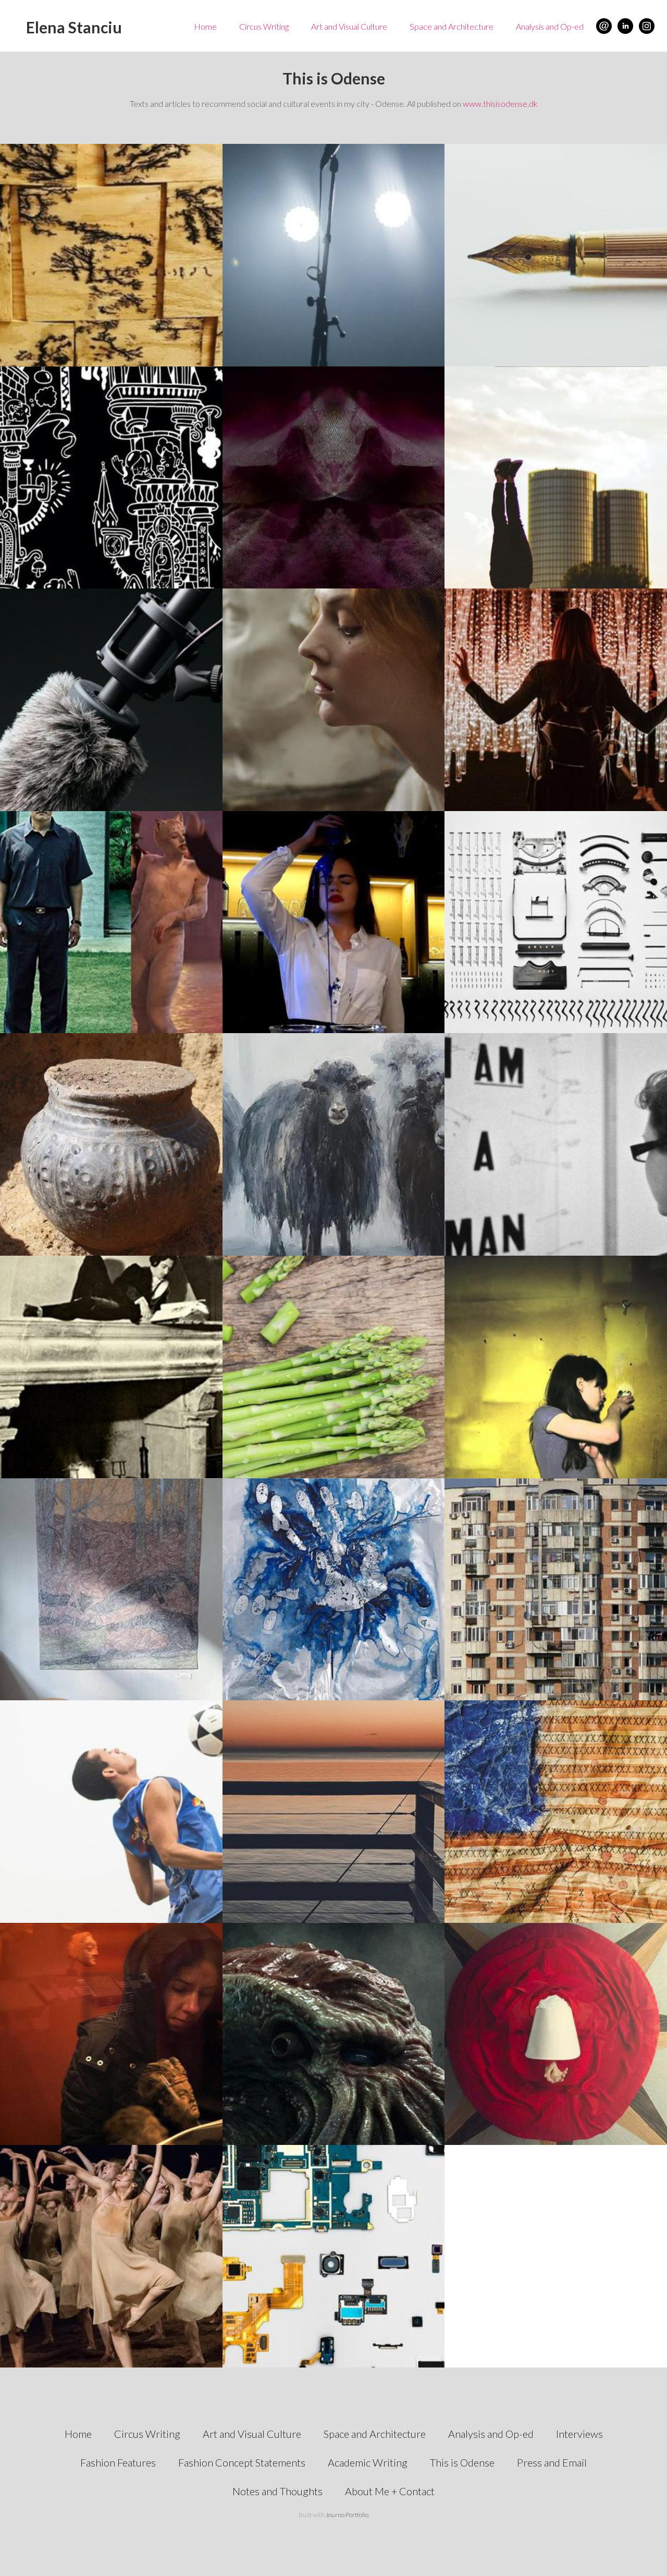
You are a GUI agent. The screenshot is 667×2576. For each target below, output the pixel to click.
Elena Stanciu (74, 27)
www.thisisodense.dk (500, 103)
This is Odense (462, 2462)
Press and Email (552, 2462)
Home (205, 26)
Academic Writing (368, 2462)
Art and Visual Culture (349, 26)
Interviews (579, 2434)
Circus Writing (264, 26)
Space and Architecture (452, 26)
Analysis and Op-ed (550, 26)
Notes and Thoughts (277, 2491)
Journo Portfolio (347, 2515)
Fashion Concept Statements (242, 2462)
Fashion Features (118, 2462)
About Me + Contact (390, 2491)
